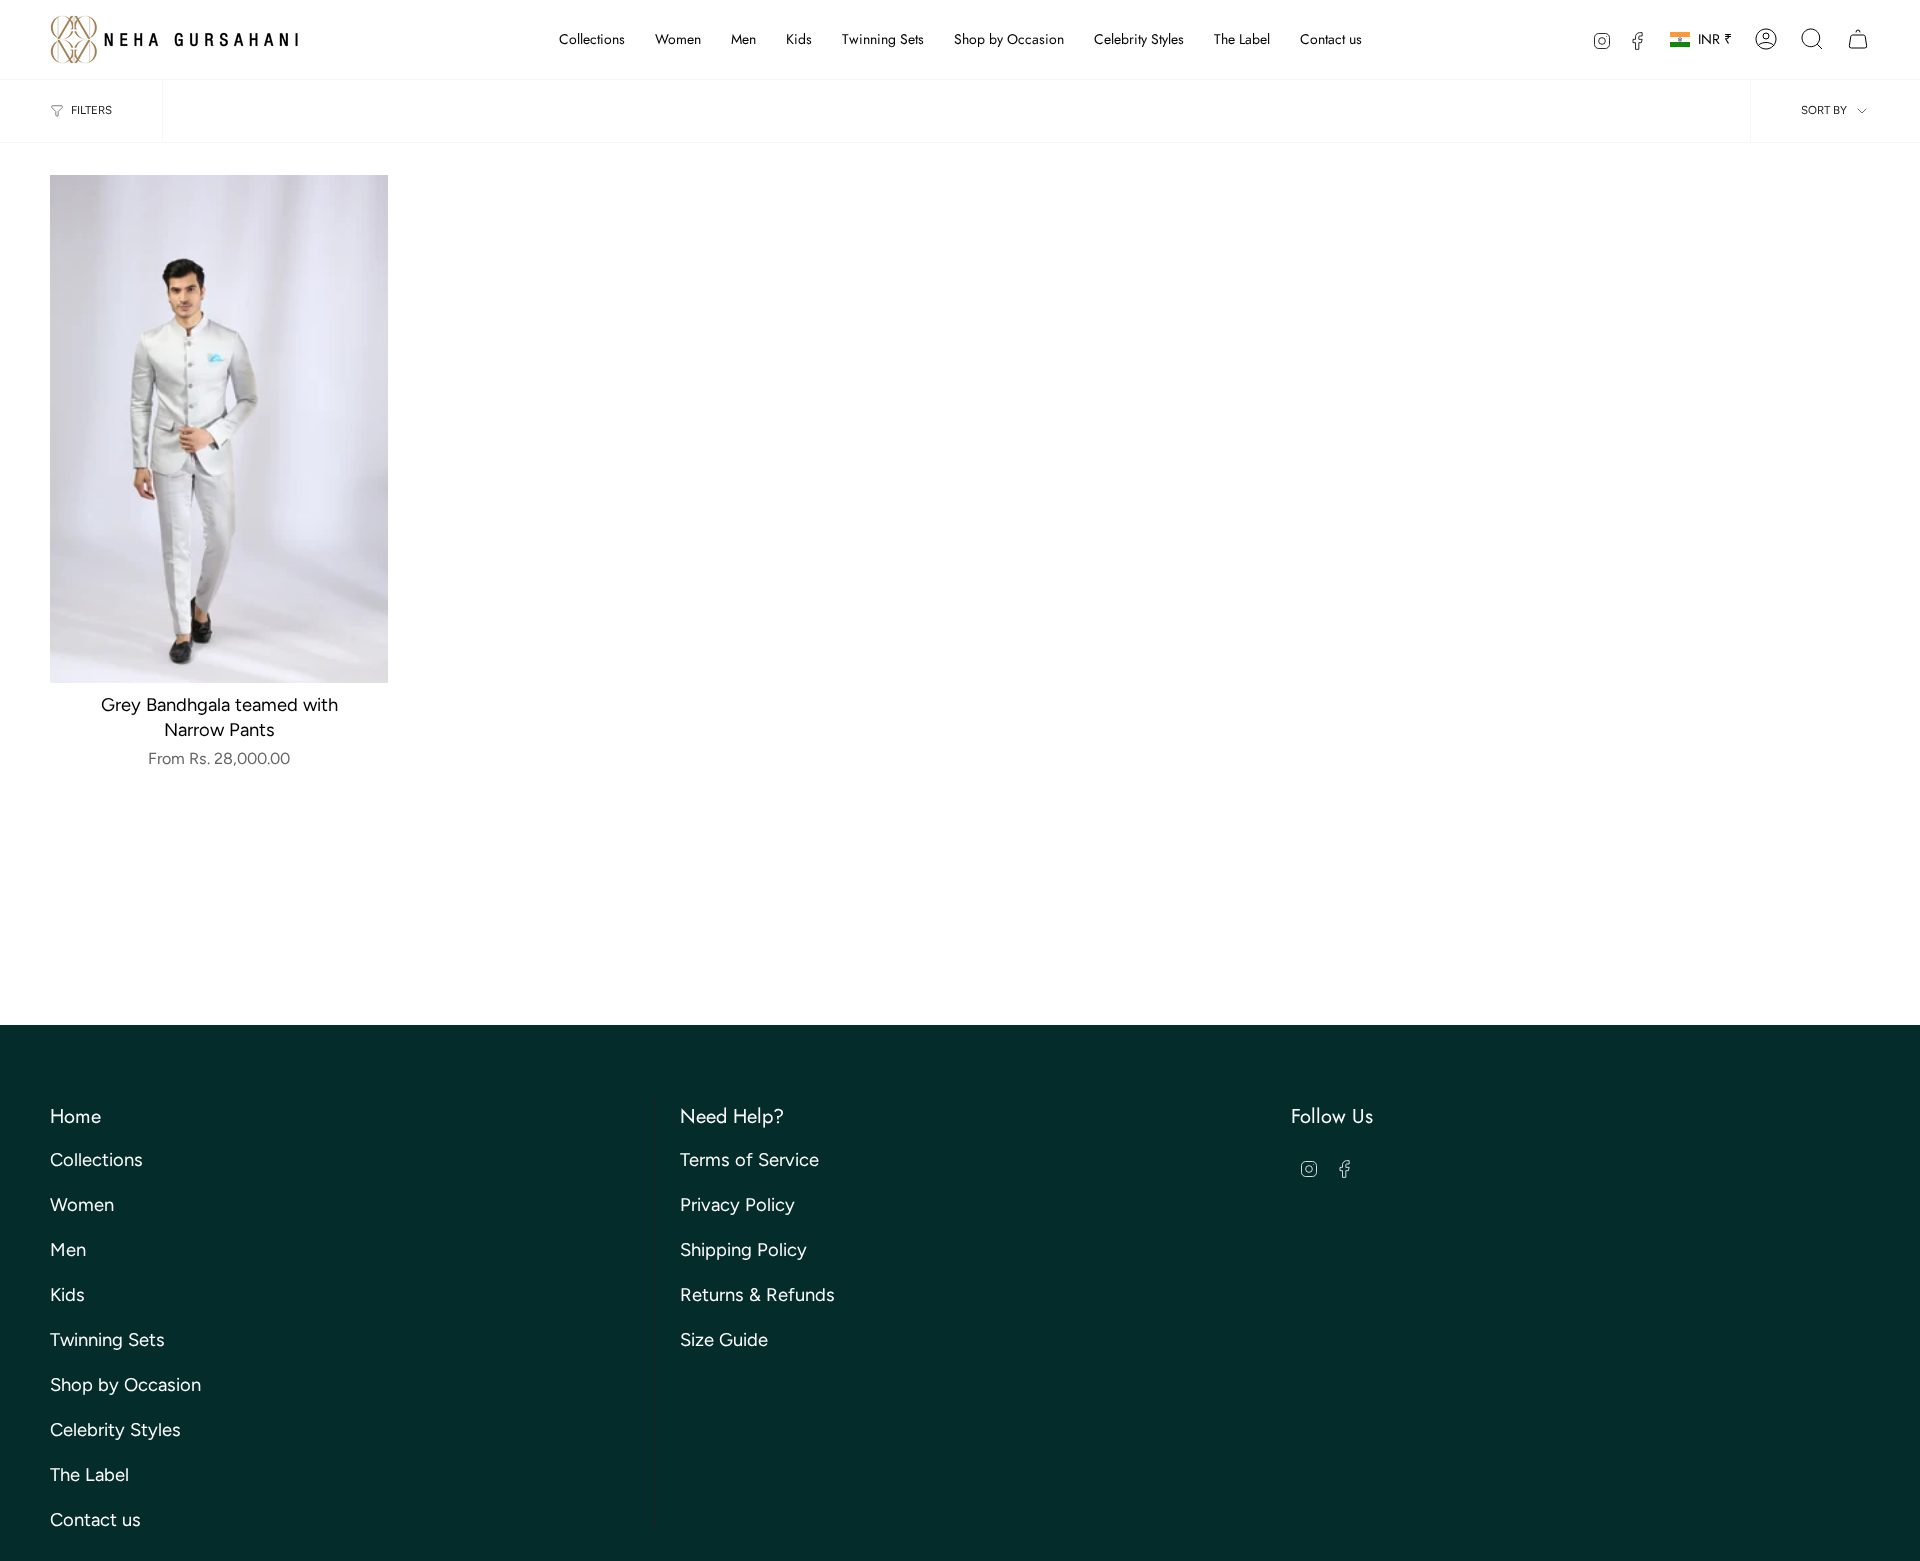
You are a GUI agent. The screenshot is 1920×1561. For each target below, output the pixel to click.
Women (82, 1205)
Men (68, 1250)
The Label (89, 1475)
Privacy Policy (737, 1205)
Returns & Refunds (757, 1295)
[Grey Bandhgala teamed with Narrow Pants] (219, 429)
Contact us (95, 1520)
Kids (67, 1295)
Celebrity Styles (115, 1430)
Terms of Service (749, 1160)
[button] (592, 39)
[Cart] (1858, 39)
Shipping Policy (743, 1250)
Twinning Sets (107, 1340)
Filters (91, 110)
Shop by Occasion (125, 1385)
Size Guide (724, 1340)
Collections (96, 1160)
